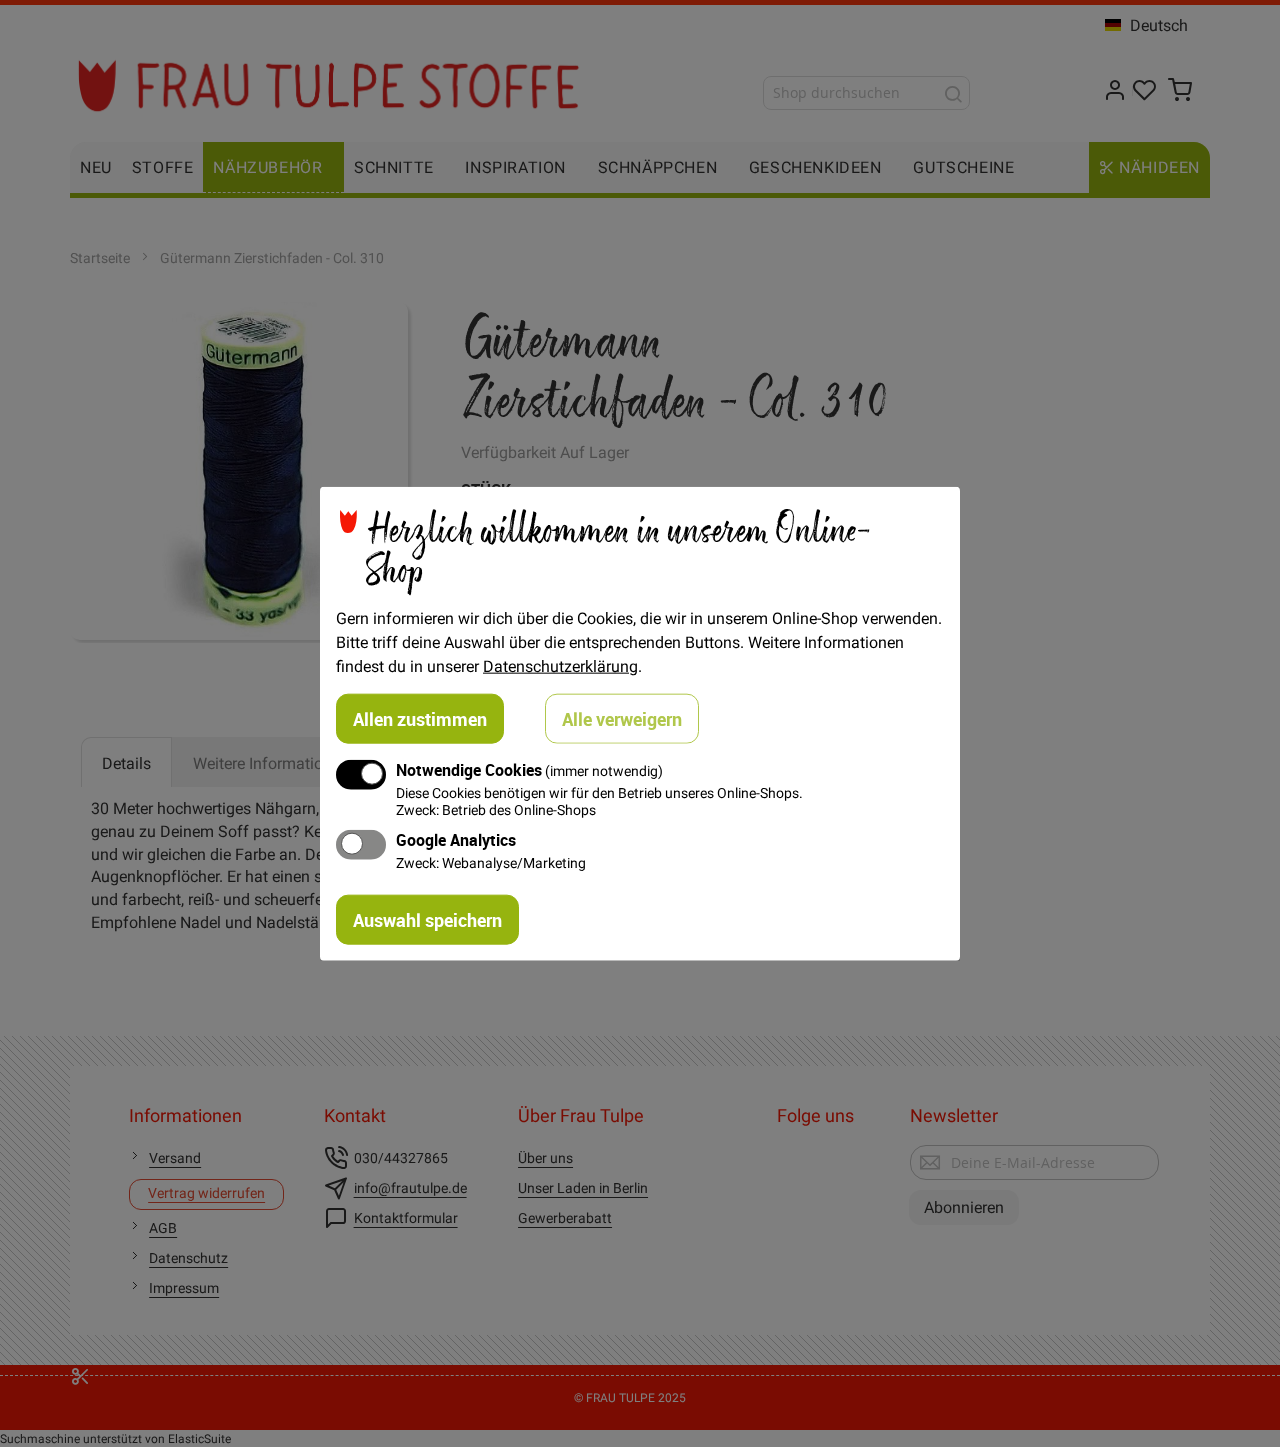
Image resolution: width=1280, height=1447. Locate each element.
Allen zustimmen (420, 718)
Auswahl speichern (427, 920)
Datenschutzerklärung (560, 665)
